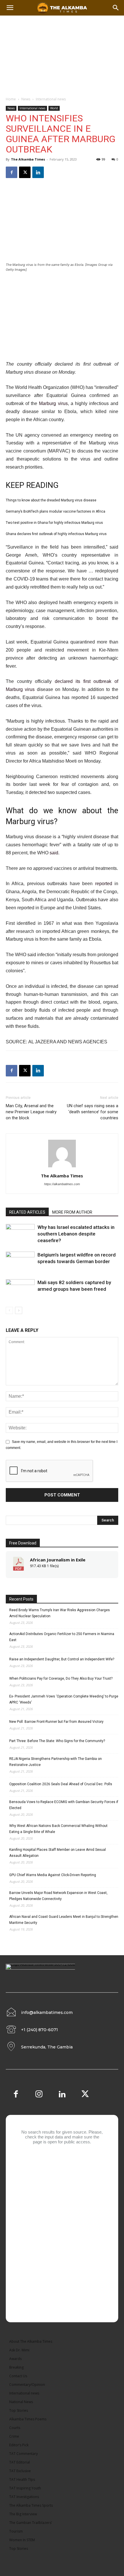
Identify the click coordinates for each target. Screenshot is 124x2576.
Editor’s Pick (19, 2445)
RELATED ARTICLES (27, 1212)
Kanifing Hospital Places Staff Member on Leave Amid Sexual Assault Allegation (58, 1853)
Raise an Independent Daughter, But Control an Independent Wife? (62, 1659)
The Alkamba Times (28, 159)
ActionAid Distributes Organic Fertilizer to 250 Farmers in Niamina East (62, 1637)
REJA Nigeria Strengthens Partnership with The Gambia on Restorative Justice (56, 1762)
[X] (25, 172)
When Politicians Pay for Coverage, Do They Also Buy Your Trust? (61, 1678)
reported (104, 884)
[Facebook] (12, 172)
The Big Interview (23, 2514)
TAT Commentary (24, 2454)
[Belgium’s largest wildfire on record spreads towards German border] (20, 1262)
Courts (15, 2428)
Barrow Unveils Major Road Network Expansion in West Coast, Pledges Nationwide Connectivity (58, 1896)
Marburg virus (53, 403)
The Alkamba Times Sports (31, 2505)
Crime (14, 2436)
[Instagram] (39, 2095)
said (54, 853)
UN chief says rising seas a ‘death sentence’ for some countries (93, 1112)
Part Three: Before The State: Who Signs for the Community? (57, 1741)
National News (21, 2402)
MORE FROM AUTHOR (72, 1212)
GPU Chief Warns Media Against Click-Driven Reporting (53, 1875)
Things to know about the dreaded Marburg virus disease (51, 500)
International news (51, 99)
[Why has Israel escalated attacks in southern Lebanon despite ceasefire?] (20, 1234)
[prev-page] (9, 1310)
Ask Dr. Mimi (19, 2350)
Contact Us (18, 2376)
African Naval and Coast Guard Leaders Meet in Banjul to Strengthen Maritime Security (64, 1920)
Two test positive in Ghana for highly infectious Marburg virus (54, 523)
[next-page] (19, 1310)
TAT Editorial (20, 2462)
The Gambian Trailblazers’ (31, 2523)
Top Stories (19, 2410)
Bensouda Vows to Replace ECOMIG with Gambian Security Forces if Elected (64, 1805)
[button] (116, 8)
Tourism (16, 2531)
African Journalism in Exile (58, 1560)
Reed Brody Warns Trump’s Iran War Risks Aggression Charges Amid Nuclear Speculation (60, 1613)
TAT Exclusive (20, 2471)
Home (11, 99)
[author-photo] (62, 1168)
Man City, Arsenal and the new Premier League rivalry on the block (31, 1112)
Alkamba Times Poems (28, 2419)
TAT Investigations (24, 2497)
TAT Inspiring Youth (25, 2488)
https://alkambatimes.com (62, 1184)
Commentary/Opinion (27, 2385)
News (26, 99)
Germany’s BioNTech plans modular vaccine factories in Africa (56, 511)
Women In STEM (22, 2540)
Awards (15, 2359)
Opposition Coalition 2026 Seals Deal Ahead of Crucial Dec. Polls (61, 1784)
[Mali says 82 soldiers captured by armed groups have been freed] (20, 1289)
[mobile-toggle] (10, 8)
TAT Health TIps (22, 2479)
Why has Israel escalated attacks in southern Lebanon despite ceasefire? (76, 1234)
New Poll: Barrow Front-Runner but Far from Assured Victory (56, 1722)
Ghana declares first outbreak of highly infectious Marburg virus (56, 534)
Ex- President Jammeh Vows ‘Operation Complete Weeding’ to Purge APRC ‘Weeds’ (64, 1699)
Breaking (16, 2367)
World (54, 108)
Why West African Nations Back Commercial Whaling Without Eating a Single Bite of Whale (58, 1829)
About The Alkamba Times (31, 2341)
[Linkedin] (38, 172)
